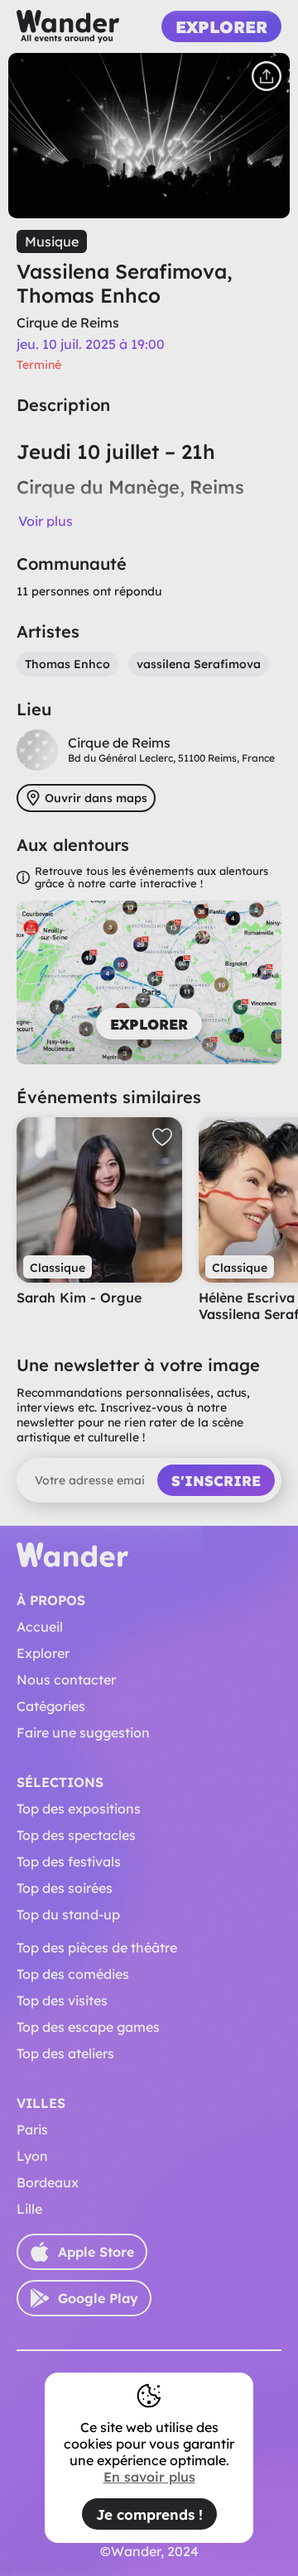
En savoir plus (149, 2477)
